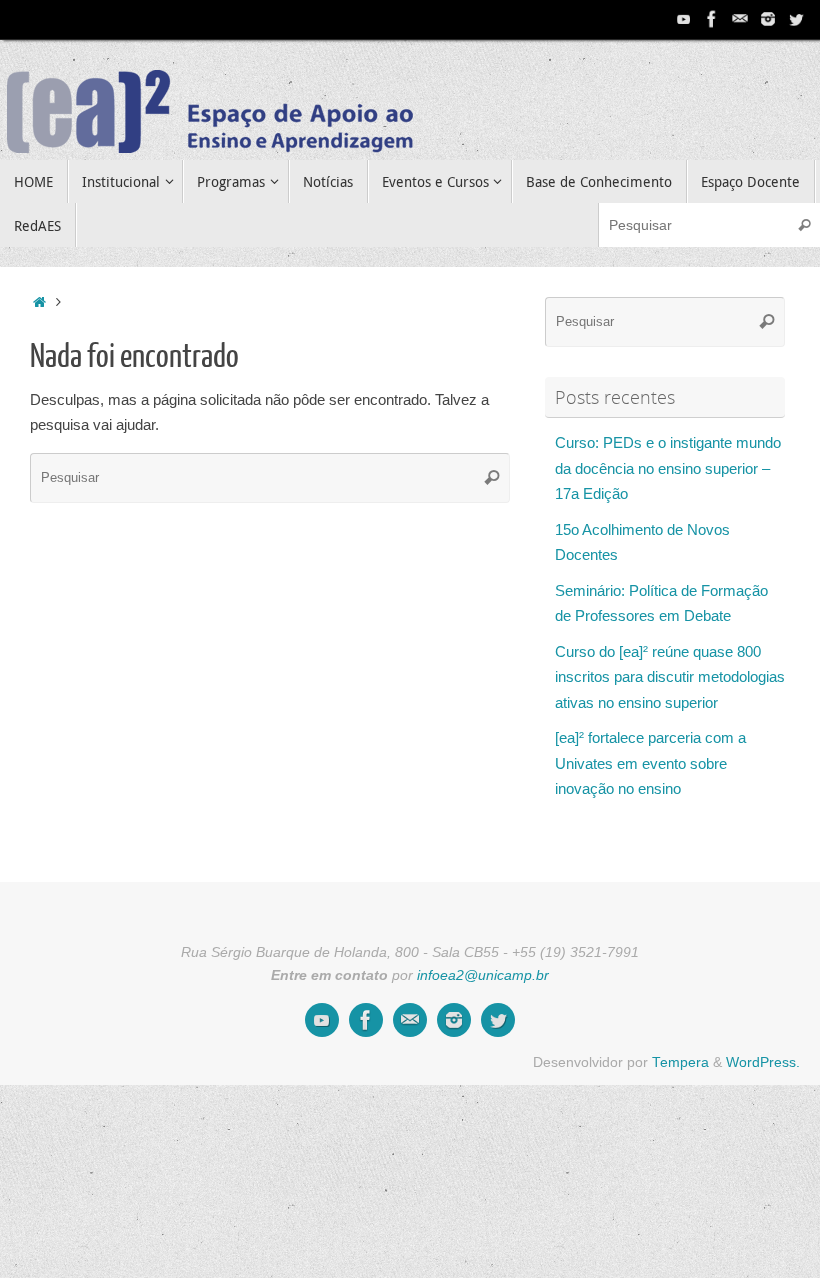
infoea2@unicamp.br (483, 975)
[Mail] (740, 19)
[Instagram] (768, 19)
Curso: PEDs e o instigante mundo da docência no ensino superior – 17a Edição (668, 468)
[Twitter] (796, 19)
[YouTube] (684, 19)
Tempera (680, 1062)
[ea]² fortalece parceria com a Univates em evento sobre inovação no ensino (650, 763)
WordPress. (763, 1062)
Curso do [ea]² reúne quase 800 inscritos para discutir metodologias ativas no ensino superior (670, 677)
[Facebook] (712, 19)
